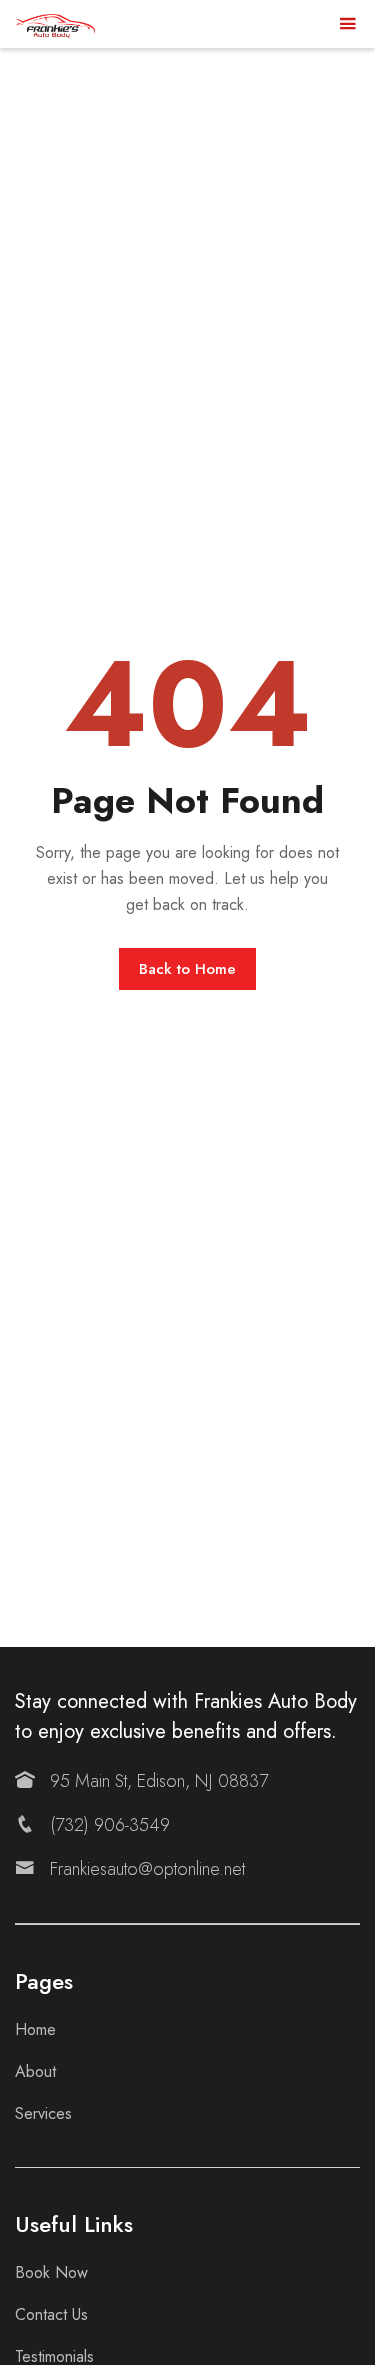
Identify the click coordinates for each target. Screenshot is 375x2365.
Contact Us (51, 2314)
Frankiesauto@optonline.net (147, 1869)
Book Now (51, 2272)
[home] (55, 24)
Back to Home (187, 969)
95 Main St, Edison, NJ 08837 (159, 1781)
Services (43, 2113)
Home (35, 2029)
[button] (347, 24)
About (35, 2071)
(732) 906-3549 (110, 1825)
